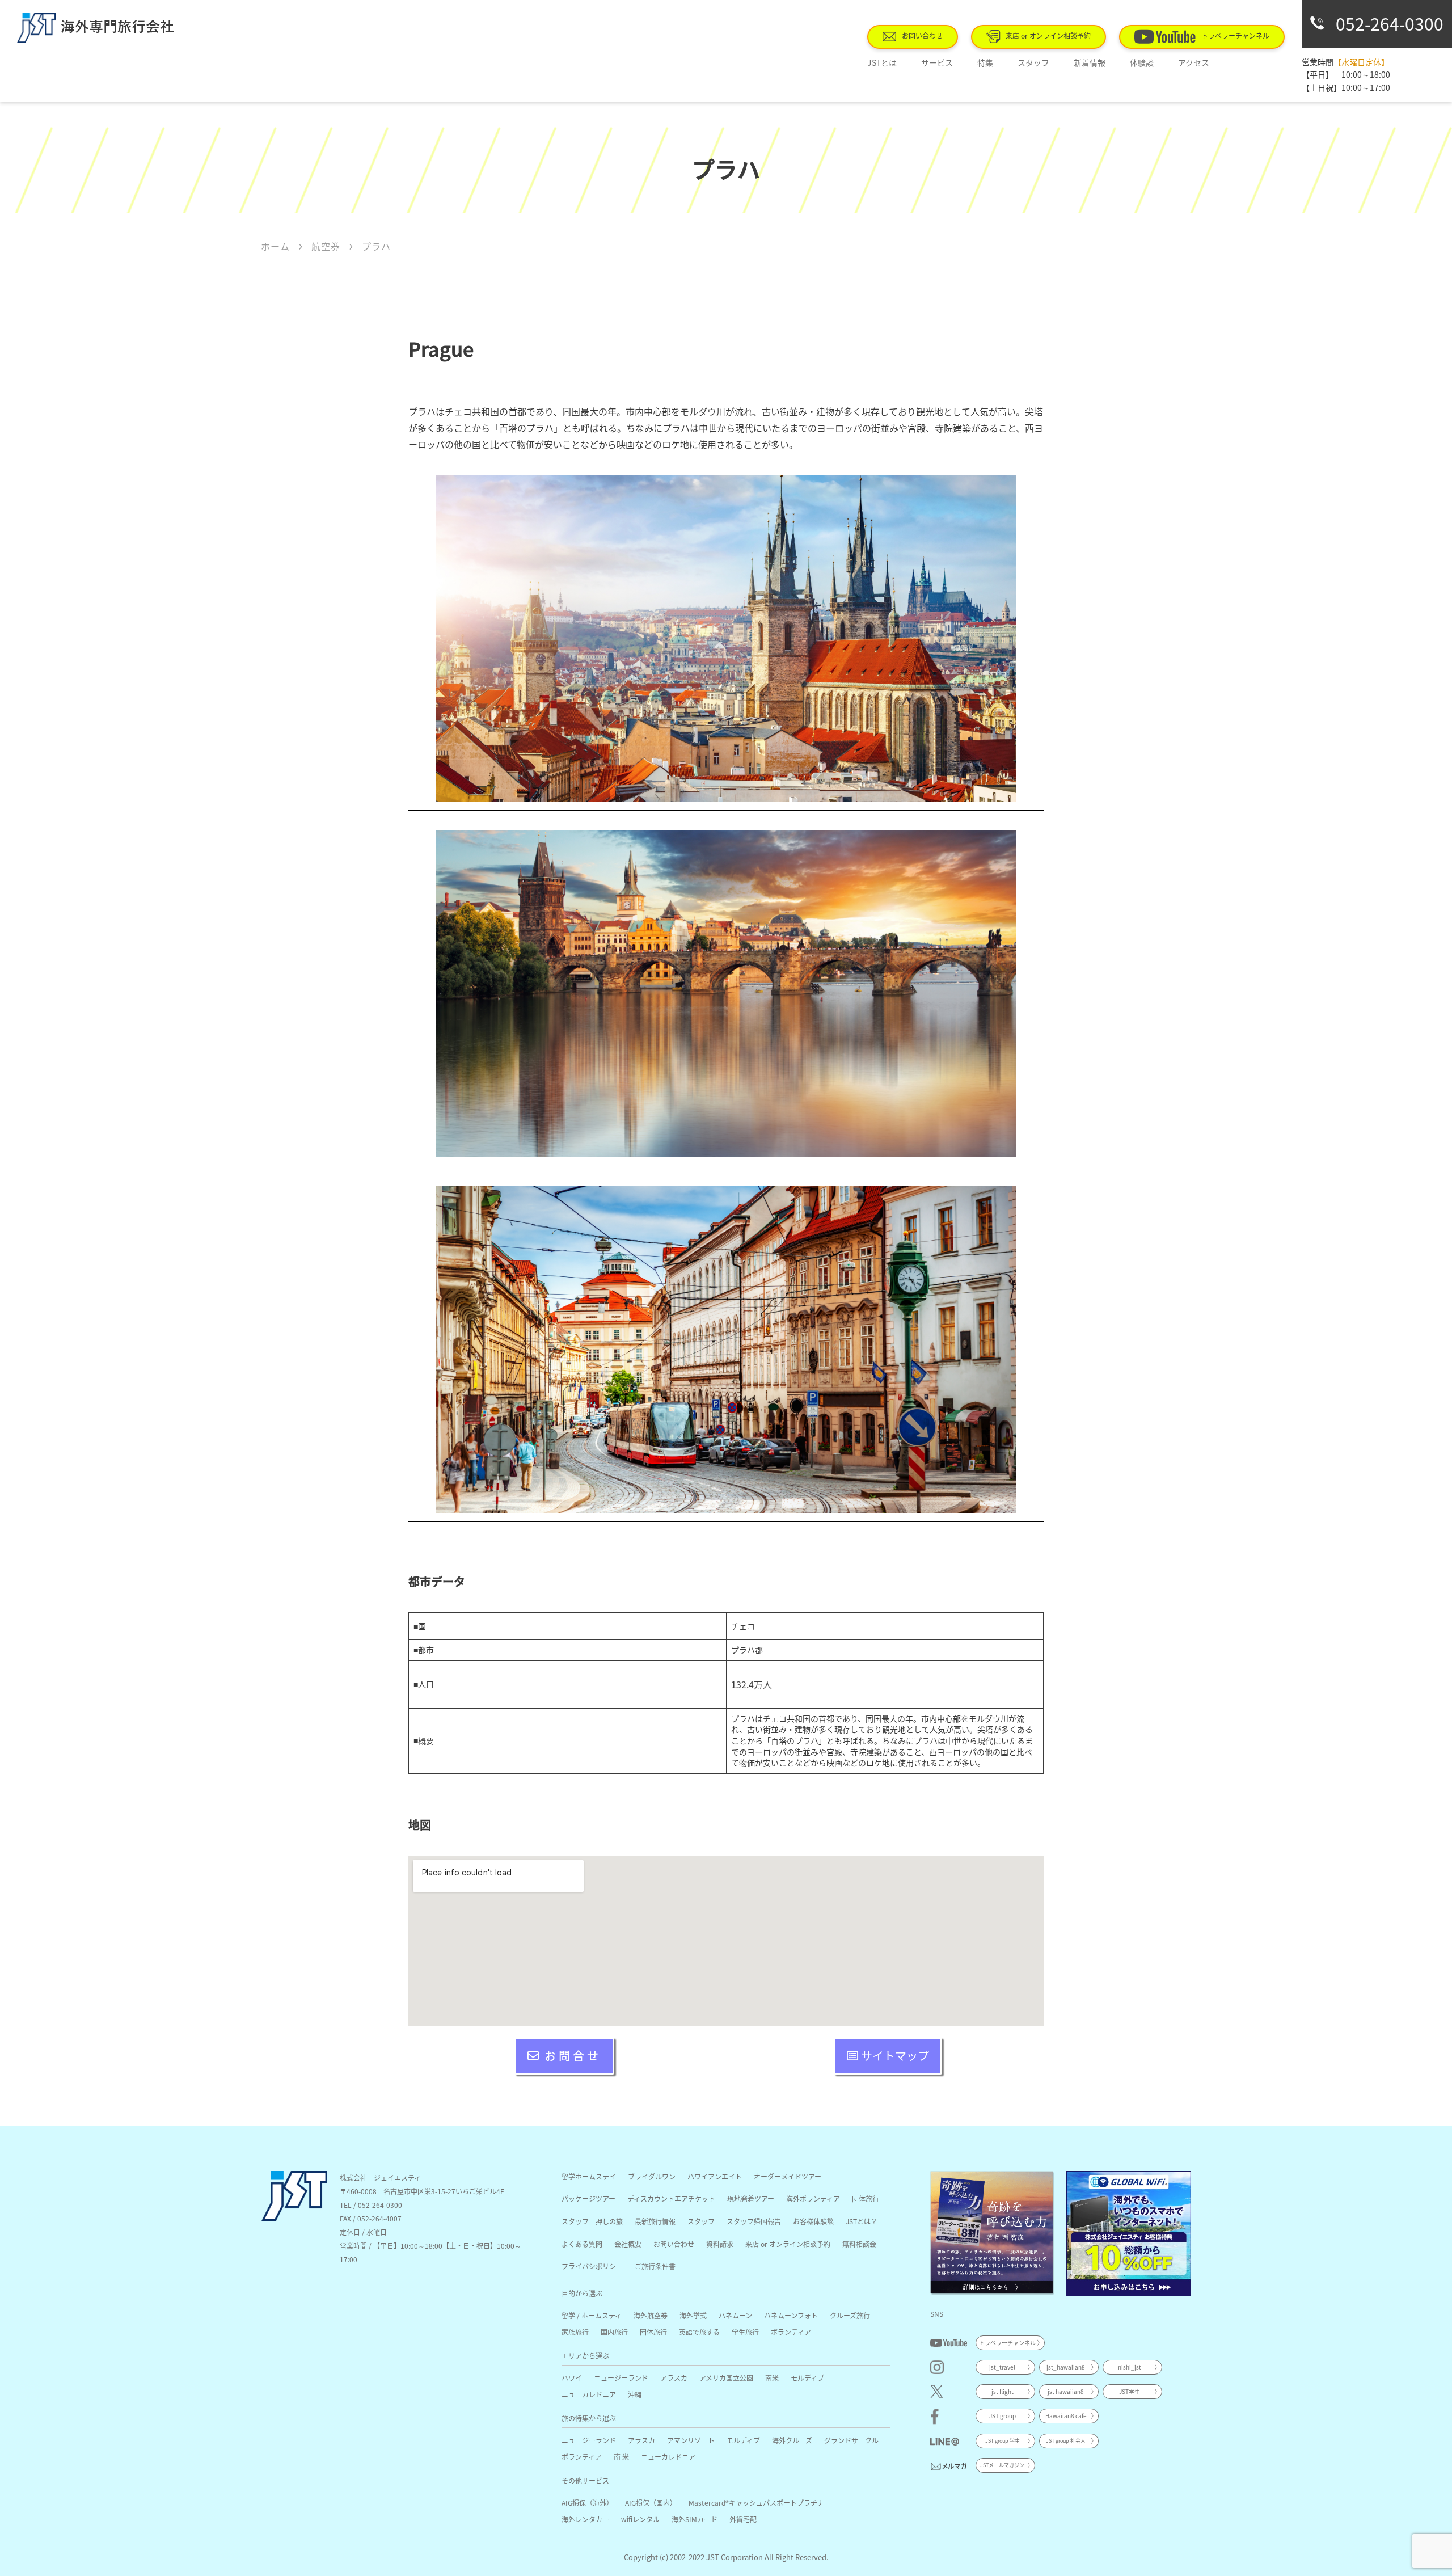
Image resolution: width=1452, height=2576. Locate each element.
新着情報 (1090, 62)
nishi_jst (1130, 2367)
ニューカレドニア (589, 2394)
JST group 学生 (1003, 2441)
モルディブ (807, 2378)
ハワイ (572, 2378)
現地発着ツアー (751, 2198)
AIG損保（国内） (651, 2503)
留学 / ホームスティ (592, 2315)
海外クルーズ (792, 2440)
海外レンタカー (585, 2519)
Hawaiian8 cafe (1066, 2416)
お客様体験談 (813, 2221)
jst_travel (1002, 2367)
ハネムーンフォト (791, 2315)
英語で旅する (699, 2332)
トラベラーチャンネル (1235, 35)
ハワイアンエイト (715, 2176)
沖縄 (635, 2394)
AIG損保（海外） (587, 2503)
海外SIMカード (695, 2519)
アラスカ (674, 2378)
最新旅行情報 (655, 2221)
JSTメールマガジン (1002, 2465)
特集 (985, 62)
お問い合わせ (922, 35)
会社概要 (628, 2244)
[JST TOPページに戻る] (294, 2217)
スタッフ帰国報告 (754, 2221)
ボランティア (791, 2332)
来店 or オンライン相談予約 (1048, 35)
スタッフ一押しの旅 (592, 2221)
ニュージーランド (621, 2378)
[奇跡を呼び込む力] (993, 2233)
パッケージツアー (588, 2198)
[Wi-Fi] (1129, 2233)
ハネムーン (735, 2315)
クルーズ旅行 (850, 2315)
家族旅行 (575, 2332)
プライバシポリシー (592, 2266)
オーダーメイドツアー (788, 2176)
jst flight (1003, 2391)
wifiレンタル (640, 2519)
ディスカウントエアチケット (671, 2198)
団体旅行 (866, 2198)
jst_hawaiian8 (1066, 2367)
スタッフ (1033, 62)
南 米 (621, 2457)
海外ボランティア (813, 2198)
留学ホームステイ (589, 2176)
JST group (1003, 2416)
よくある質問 (582, 2244)
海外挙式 (693, 2315)
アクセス (1194, 62)
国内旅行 (614, 2332)
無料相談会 (859, 2244)
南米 (772, 2378)
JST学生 (1130, 2391)
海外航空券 (651, 2315)
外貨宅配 (743, 2519)
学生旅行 (745, 2332)
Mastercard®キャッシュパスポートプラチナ (756, 2503)
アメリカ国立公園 (726, 2378)
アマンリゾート (691, 2440)
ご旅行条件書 (655, 2266)
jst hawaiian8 (1066, 2391)
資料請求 (720, 2244)
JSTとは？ (862, 2221)
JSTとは (882, 62)
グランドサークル (851, 2440)
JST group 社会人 (1066, 2441)
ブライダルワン (652, 2176)
